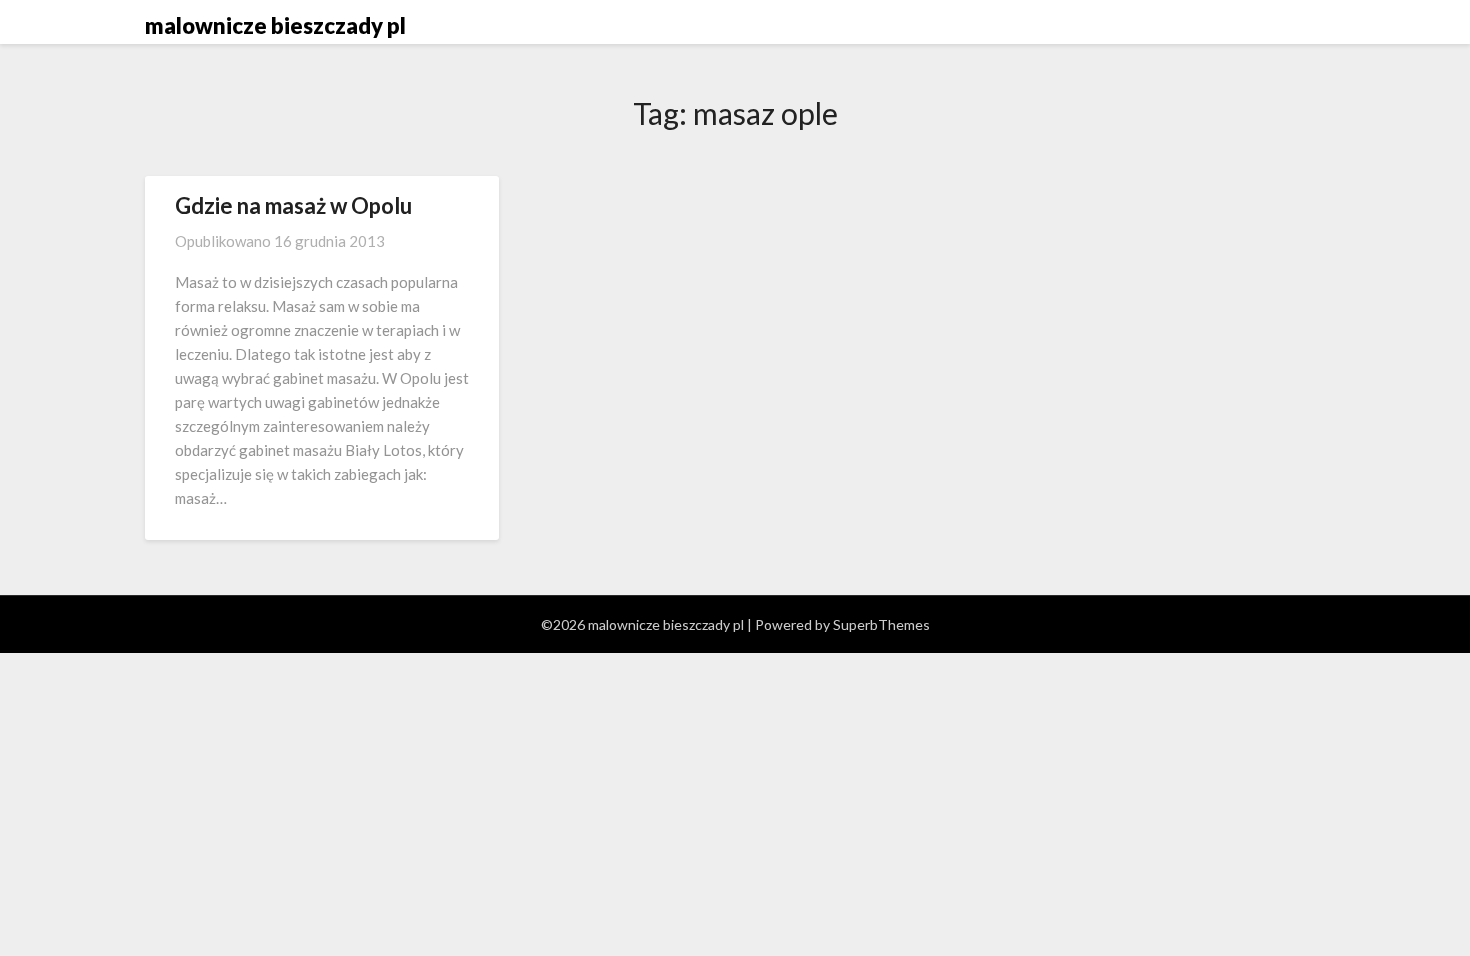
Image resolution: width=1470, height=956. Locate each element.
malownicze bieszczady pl (275, 25)
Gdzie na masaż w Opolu (293, 205)
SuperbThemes (881, 624)
